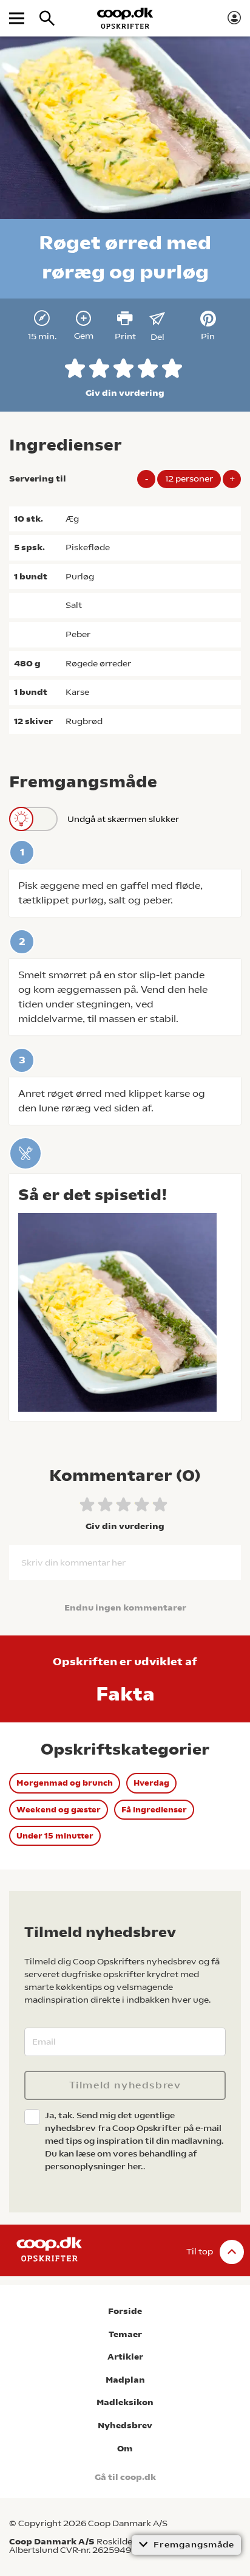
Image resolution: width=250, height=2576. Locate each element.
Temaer (125, 2334)
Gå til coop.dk (125, 2477)
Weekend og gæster (59, 1810)
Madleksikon (125, 2402)
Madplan (125, 2380)
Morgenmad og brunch (65, 1783)
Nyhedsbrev (125, 2426)
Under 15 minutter (55, 1836)
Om (125, 2449)
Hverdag (151, 1783)
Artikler (125, 2357)
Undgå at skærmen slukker (123, 819)
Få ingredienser (154, 1810)
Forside (125, 2311)
